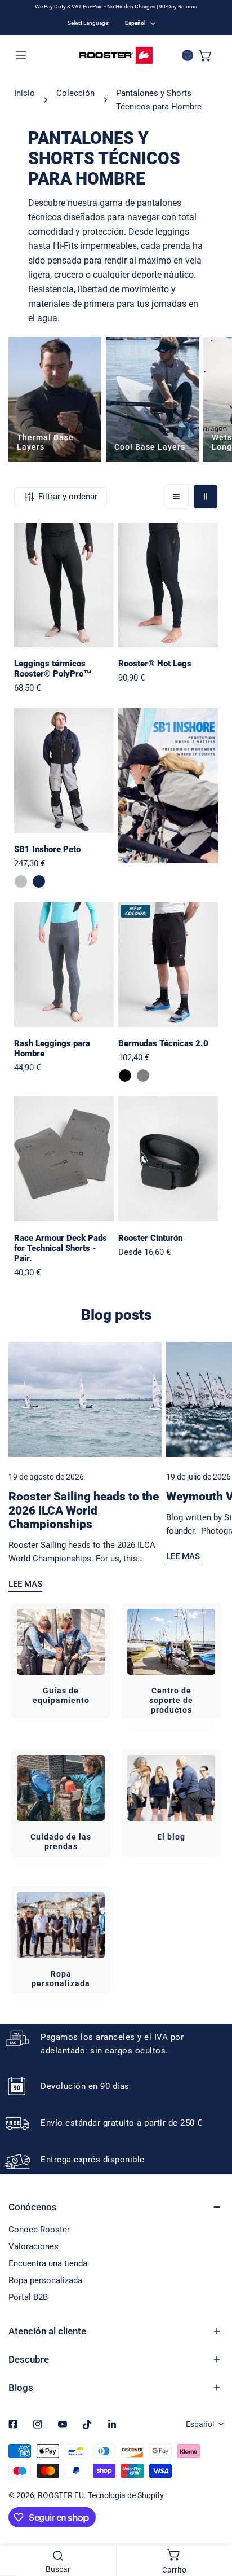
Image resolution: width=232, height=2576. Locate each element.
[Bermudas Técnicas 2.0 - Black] (125, 1076)
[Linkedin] (112, 2424)
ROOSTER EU (61, 2495)
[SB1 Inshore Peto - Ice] (21, 881)
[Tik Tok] (87, 2424)
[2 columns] (206, 497)
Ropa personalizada (45, 2280)
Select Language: (88, 23)
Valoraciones (34, 2246)
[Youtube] (63, 2424)
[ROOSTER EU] (116, 55)
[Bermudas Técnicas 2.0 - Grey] (143, 1076)
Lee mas (25, 1584)
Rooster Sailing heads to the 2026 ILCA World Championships (84, 1510)
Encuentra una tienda (48, 2263)
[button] (206, 55)
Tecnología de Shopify (126, 2495)
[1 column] (176, 497)
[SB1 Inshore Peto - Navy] (39, 881)
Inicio (24, 93)
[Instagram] (38, 2424)
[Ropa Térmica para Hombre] (55, 400)
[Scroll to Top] (212, 2516)
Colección (75, 93)
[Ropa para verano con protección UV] (152, 400)
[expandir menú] (21, 55)
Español (135, 23)
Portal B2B (28, 2297)
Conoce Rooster (39, 2230)
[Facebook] (13, 2424)
